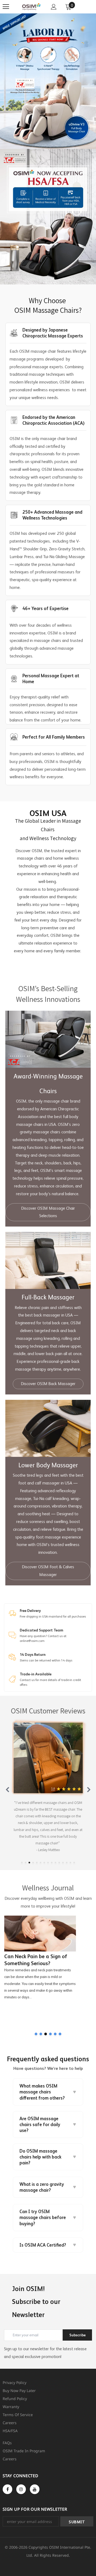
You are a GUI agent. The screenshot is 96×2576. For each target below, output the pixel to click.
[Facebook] (7, 2489)
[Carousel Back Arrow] (7, 1789)
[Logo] (31, 7)
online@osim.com (32, 1641)
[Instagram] (21, 2489)
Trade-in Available (36, 1674)
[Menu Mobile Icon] (6, 7)
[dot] (22, 1863)
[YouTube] (35, 2489)
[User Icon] (54, 7)
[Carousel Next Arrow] (89, 1789)
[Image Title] (48, 217)
